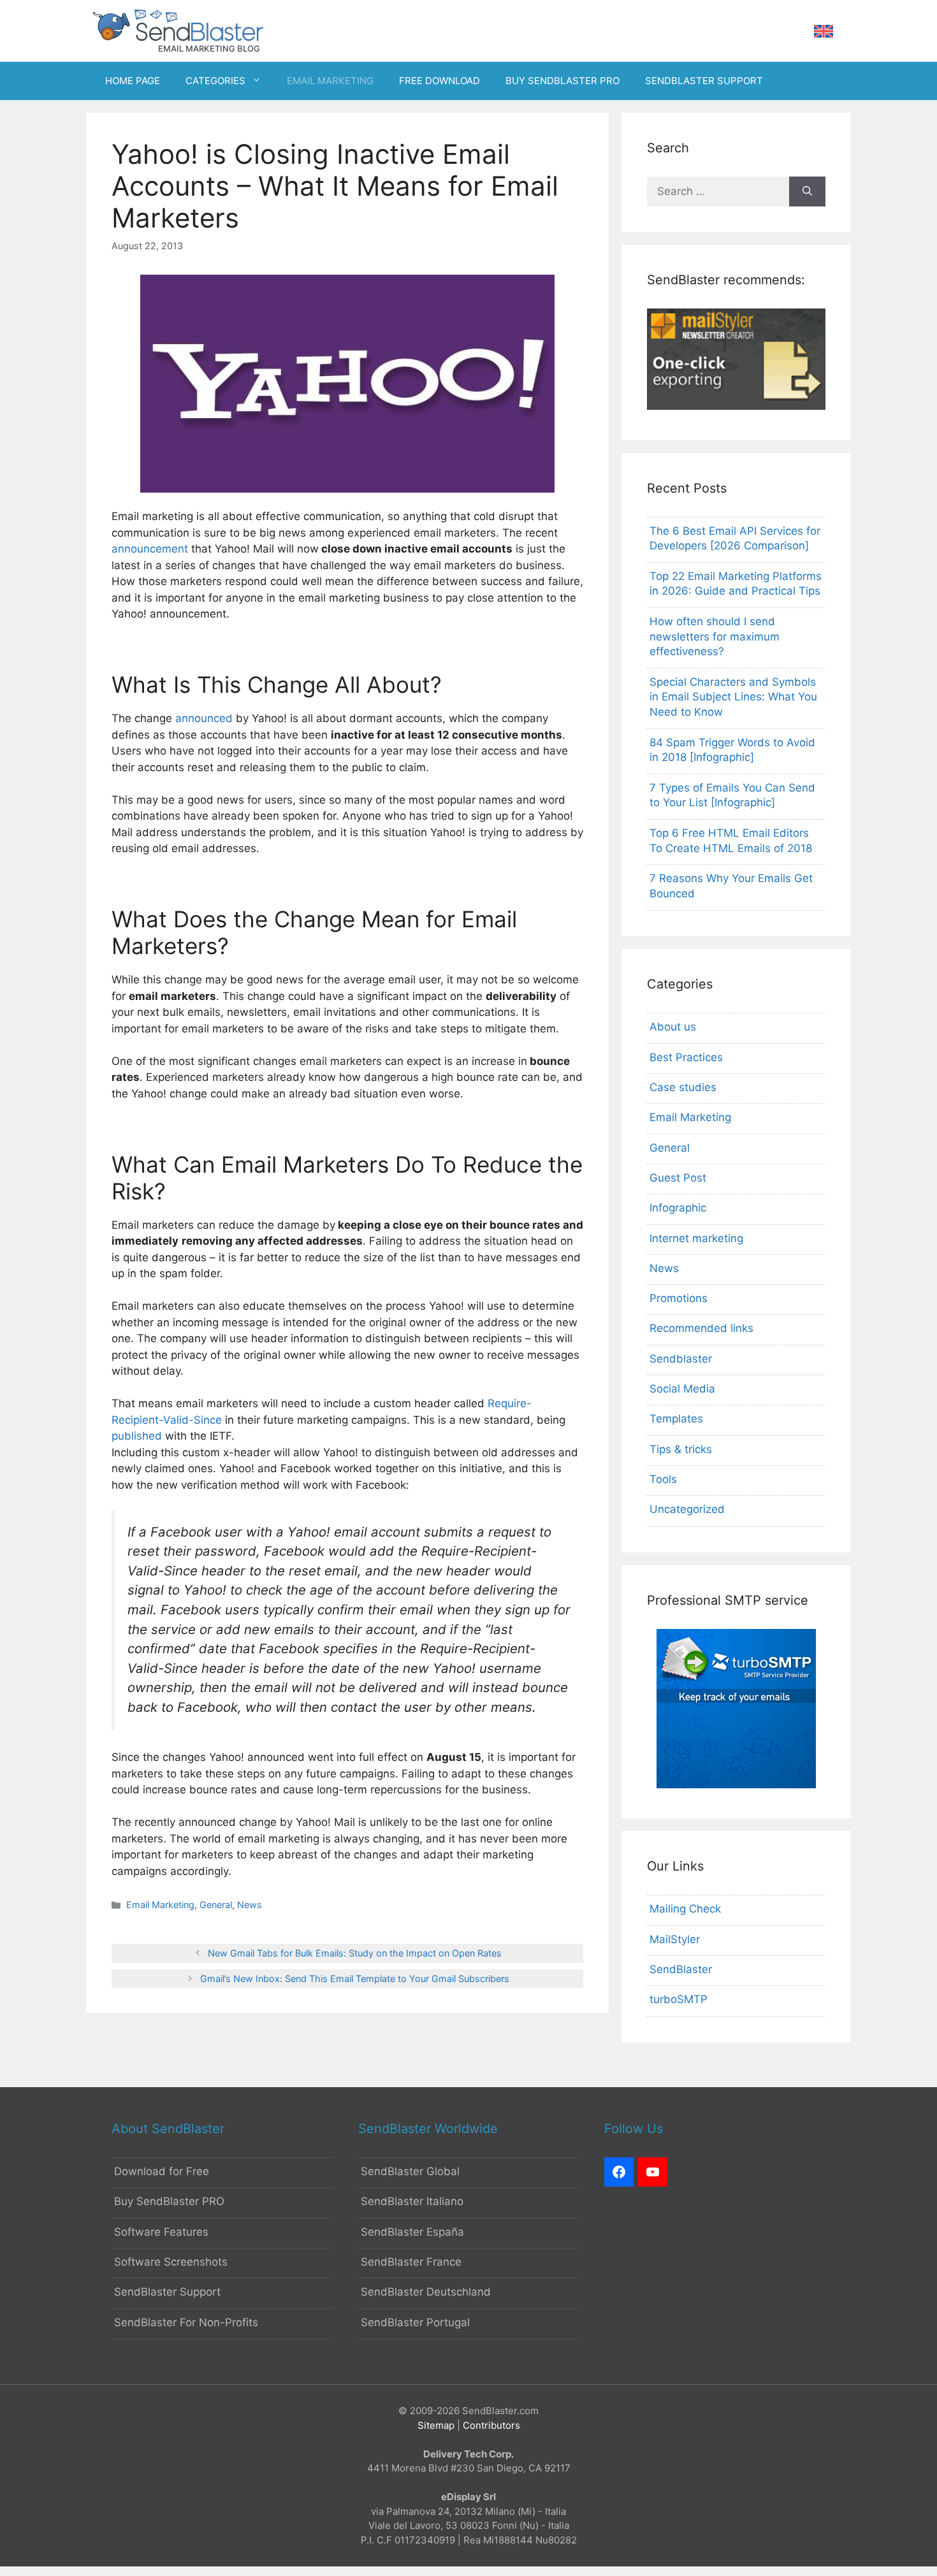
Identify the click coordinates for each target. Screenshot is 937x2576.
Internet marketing (696, 1238)
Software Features (161, 2232)
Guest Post (678, 1178)
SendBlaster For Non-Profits (186, 2322)
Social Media (682, 1389)
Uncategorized (687, 1509)
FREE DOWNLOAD (439, 81)
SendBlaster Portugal (415, 2322)
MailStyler (675, 1939)
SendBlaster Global (410, 2171)
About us (673, 1027)
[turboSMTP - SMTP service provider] (736, 1784)
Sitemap (436, 2425)
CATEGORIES (215, 81)
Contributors (491, 2425)
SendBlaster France (411, 2262)
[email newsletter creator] (736, 406)
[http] (619, 2172)
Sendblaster (681, 1359)
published (137, 1436)
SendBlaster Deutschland (426, 2292)
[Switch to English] (824, 32)
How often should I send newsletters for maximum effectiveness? (715, 637)
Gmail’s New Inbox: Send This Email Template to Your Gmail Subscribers (355, 1979)
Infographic (678, 1208)
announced (204, 718)
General (216, 1905)
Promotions (679, 1298)
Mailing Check (685, 1909)
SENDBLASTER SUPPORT (704, 81)
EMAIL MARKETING (330, 81)
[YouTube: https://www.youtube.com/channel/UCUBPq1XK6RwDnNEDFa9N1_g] (653, 2172)
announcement (150, 549)
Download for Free (162, 2171)
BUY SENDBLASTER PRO (563, 81)
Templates (676, 1419)
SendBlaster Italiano (412, 2201)
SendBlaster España (412, 2232)
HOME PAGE (133, 81)
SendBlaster (681, 1969)
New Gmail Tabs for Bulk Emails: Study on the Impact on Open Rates (355, 1953)
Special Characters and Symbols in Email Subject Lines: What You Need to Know (733, 697)
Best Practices (686, 1057)
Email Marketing (160, 1905)
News (250, 1905)
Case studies (683, 1087)
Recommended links (701, 1328)
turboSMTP (679, 1999)
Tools (663, 1479)
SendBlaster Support (167, 2292)
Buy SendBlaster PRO (169, 2201)
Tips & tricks (681, 1449)
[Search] (807, 192)
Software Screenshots (171, 2262)
